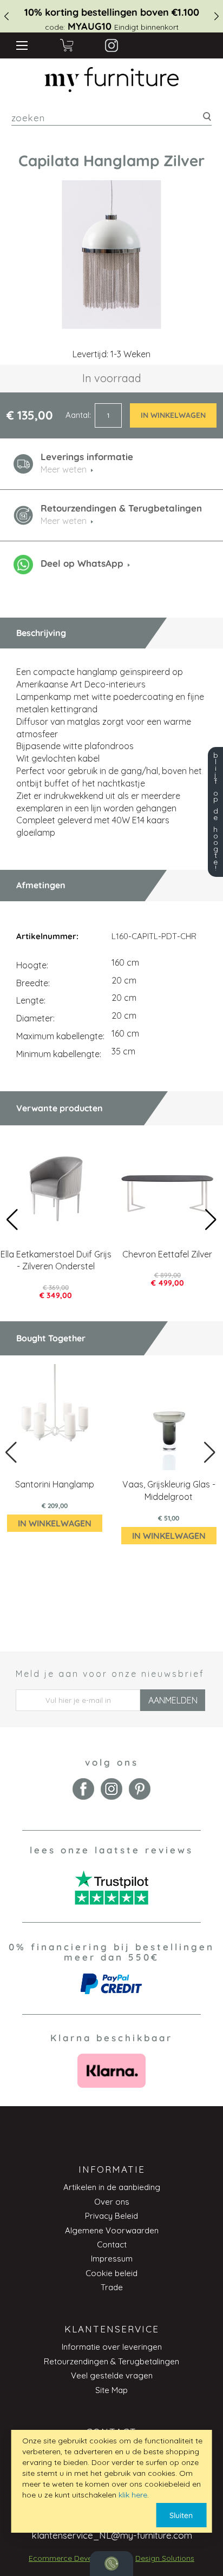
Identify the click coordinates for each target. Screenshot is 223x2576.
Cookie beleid (111, 2273)
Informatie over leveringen (112, 2347)
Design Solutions (165, 2558)
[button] (211, 1220)
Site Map (111, 2390)
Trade (112, 2287)
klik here (133, 2495)
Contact (112, 2244)
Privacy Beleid (111, 2216)
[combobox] (112, 118)
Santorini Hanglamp (55, 1484)
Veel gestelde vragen (112, 2375)
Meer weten (64, 521)
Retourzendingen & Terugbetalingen (111, 2361)
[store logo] (111, 80)
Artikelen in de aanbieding (112, 2187)
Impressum (112, 2259)
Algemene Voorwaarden (112, 2230)
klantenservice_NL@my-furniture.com (112, 2535)
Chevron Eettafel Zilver (167, 1254)
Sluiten (181, 2515)
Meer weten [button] (64, 469)
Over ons (112, 2202)
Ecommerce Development (75, 2558)
